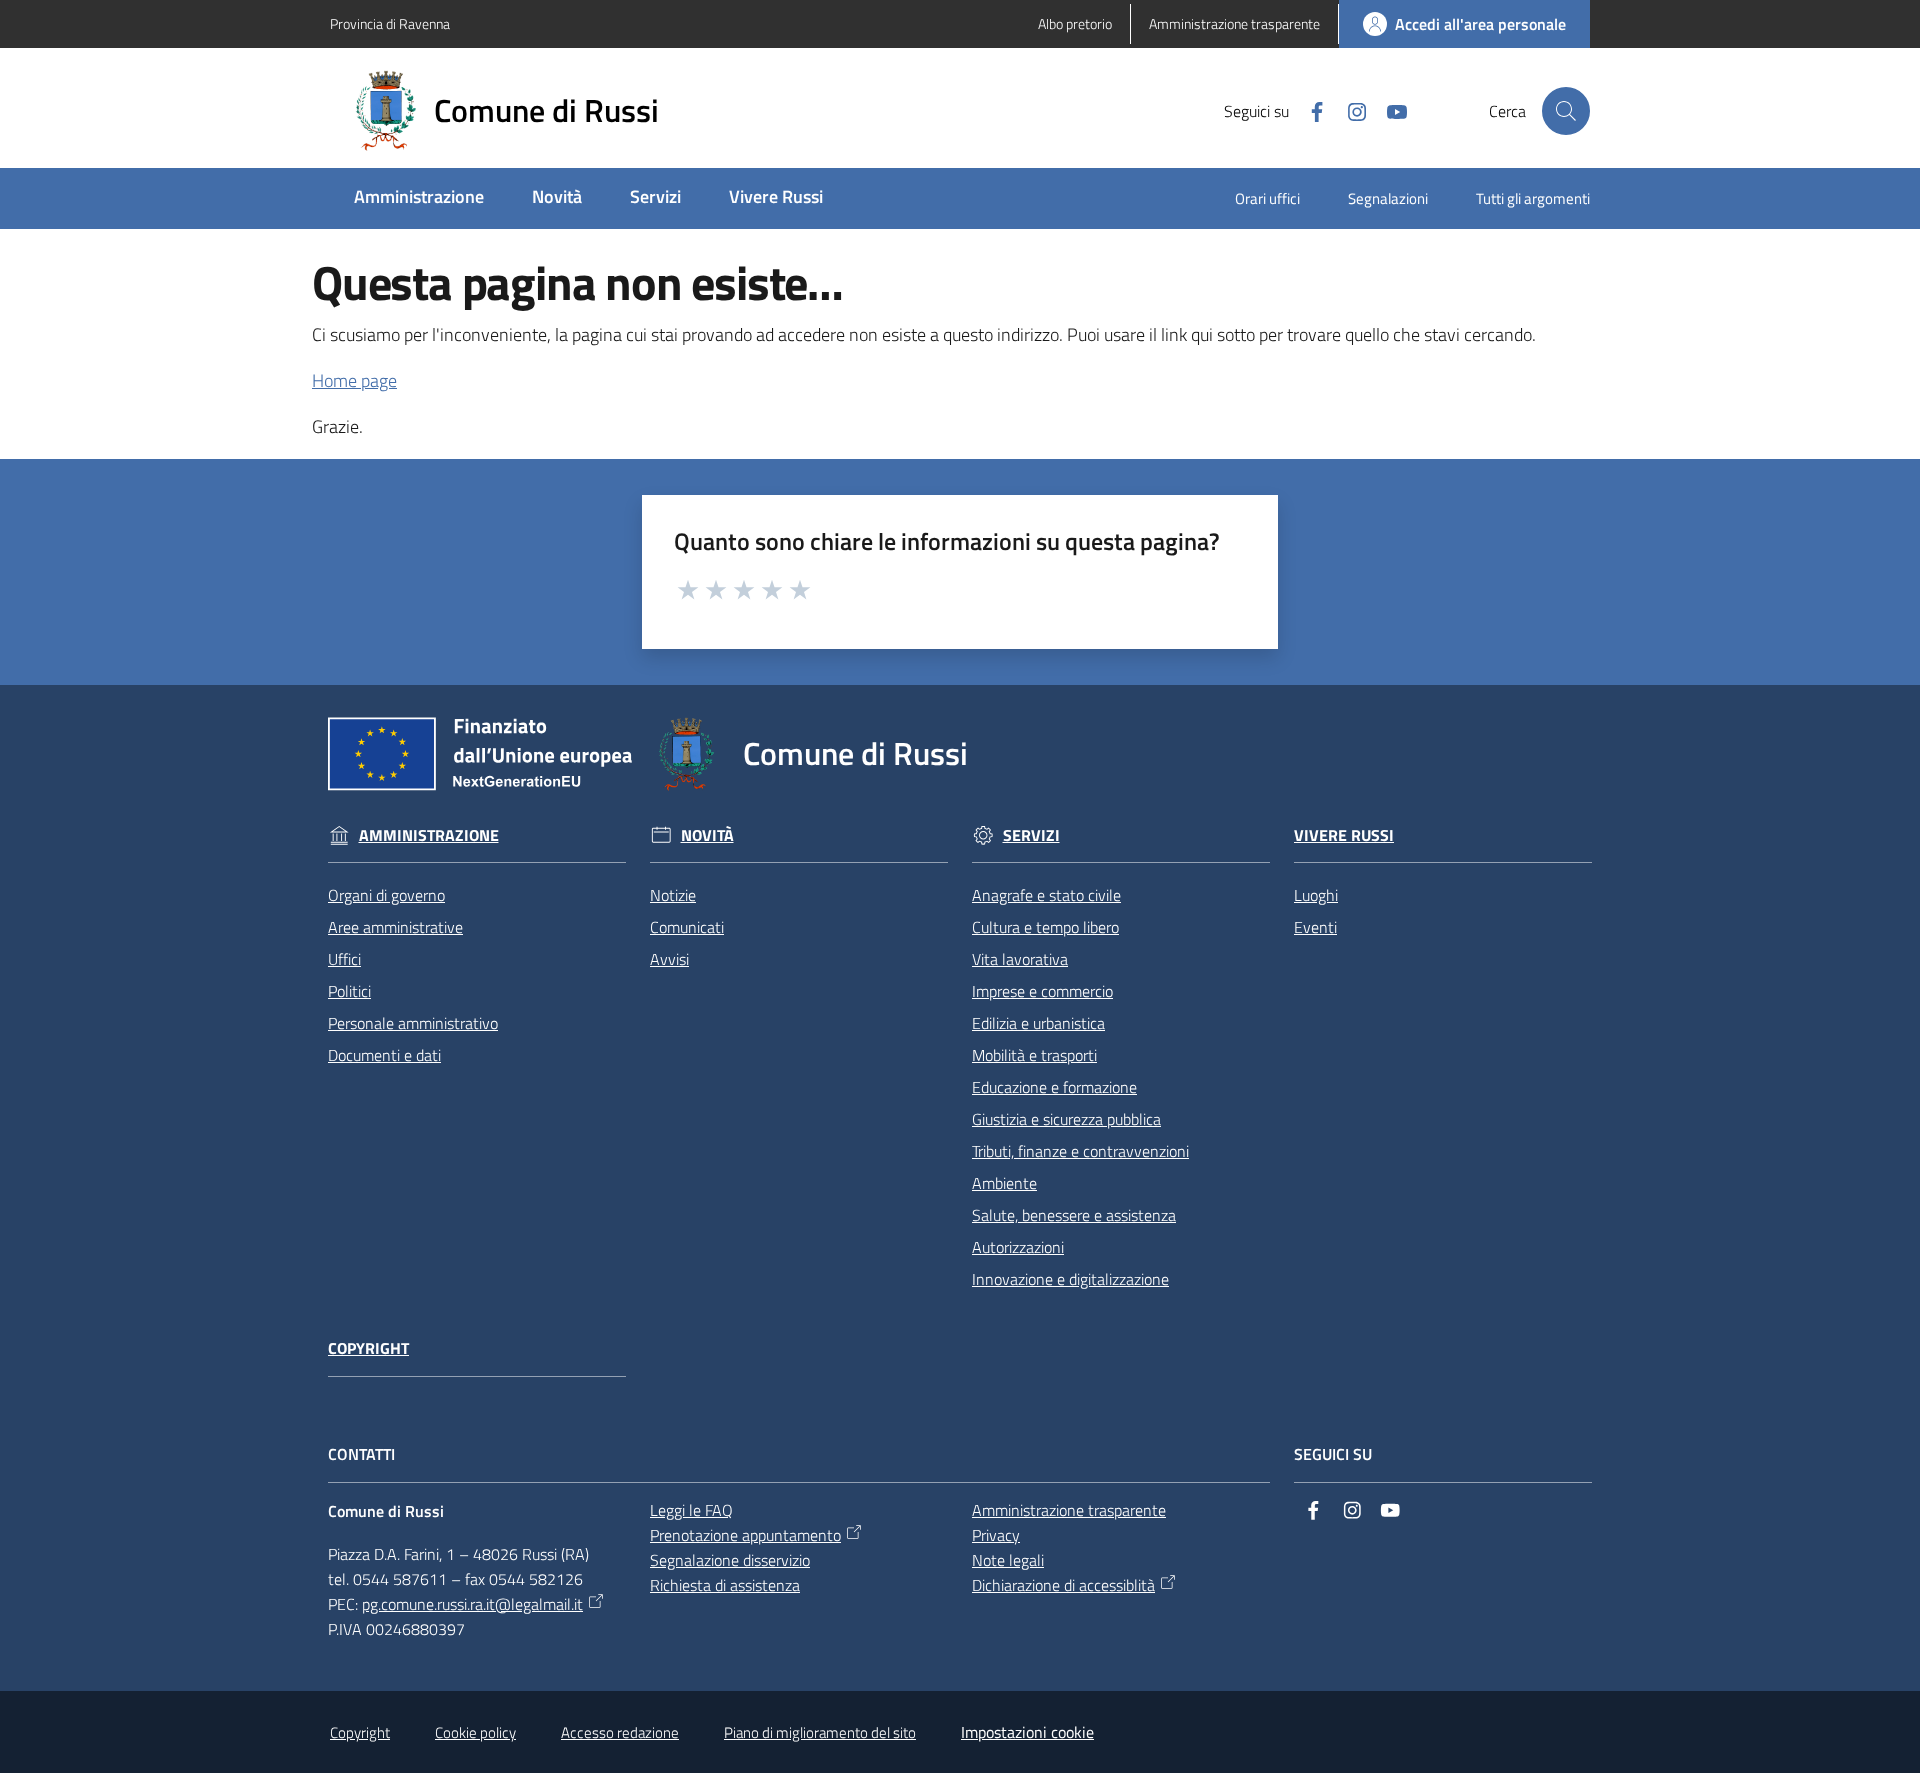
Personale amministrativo (413, 1023)
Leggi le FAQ (691, 1510)
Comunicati (687, 927)
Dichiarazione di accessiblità (1063, 1585)
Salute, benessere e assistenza (1074, 1215)
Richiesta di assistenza (725, 1585)
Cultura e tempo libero (1045, 927)
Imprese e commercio (1042, 991)
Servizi (1031, 835)
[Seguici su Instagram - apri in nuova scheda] (1349, 110)
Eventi (1315, 927)
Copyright (368, 1348)
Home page (354, 380)
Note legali (1008, 1560)
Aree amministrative (395, 927)
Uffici (344, 959)
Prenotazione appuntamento (745, 1535)
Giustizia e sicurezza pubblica (1066, 1119)
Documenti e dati (384, 1055)
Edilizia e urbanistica (1038, 1023)
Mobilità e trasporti (1034, 1055)
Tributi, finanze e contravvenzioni (1080, 1151)
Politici (349, 991)
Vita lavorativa (1020, 959)
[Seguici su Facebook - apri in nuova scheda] (1309, 110)
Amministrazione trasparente (1069, 1510)
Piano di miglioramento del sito (820, 1732)
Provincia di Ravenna (390, 23)
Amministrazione (429, 835)
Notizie (673, 895)
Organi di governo (386, 895)
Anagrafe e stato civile (1046, 895)
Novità (707, 835)
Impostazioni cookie (1027, 1732)
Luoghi (1316, 895)
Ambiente (1004, 1183)
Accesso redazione (620, 1732)
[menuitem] (419, 198)
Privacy (996, 1535)
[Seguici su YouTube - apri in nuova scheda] (1389, 110)
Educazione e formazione (1054, 1087)
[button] (1566, 111)
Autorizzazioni (1018, 1247)
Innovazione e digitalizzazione (1070, 1279)
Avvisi (669, 959)
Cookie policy (475, 1732)
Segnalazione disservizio (730, 1560)
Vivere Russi (1344, 835)
